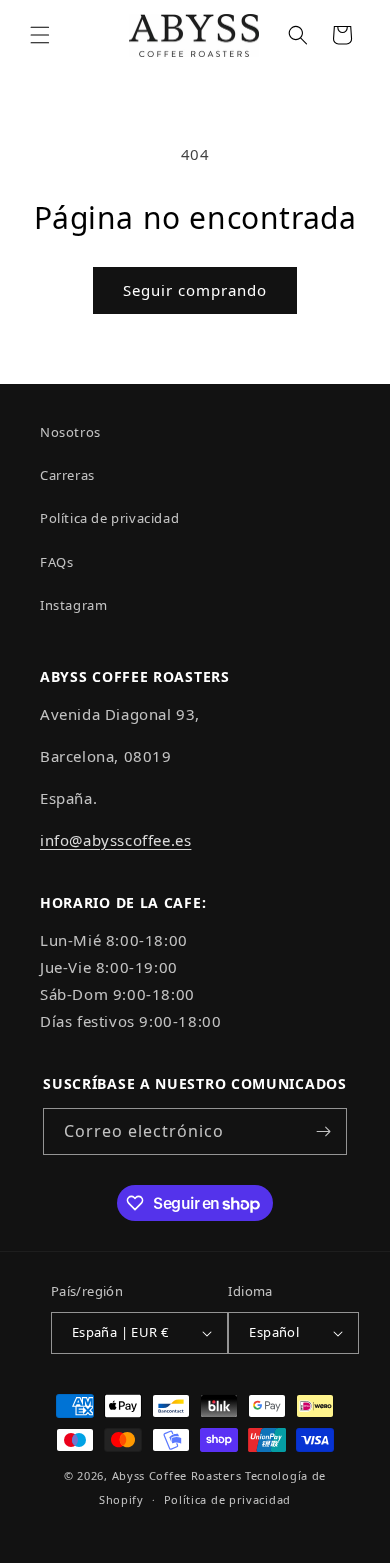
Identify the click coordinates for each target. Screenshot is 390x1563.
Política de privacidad (109, 518)
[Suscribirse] (324, 1131)
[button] (40, 35)
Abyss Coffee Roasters (177, 1475)
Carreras (67, 475)
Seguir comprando (195, 290)
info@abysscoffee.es (115, 840)
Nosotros (70, 432)
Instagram (73, 605)
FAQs (56, 562)
